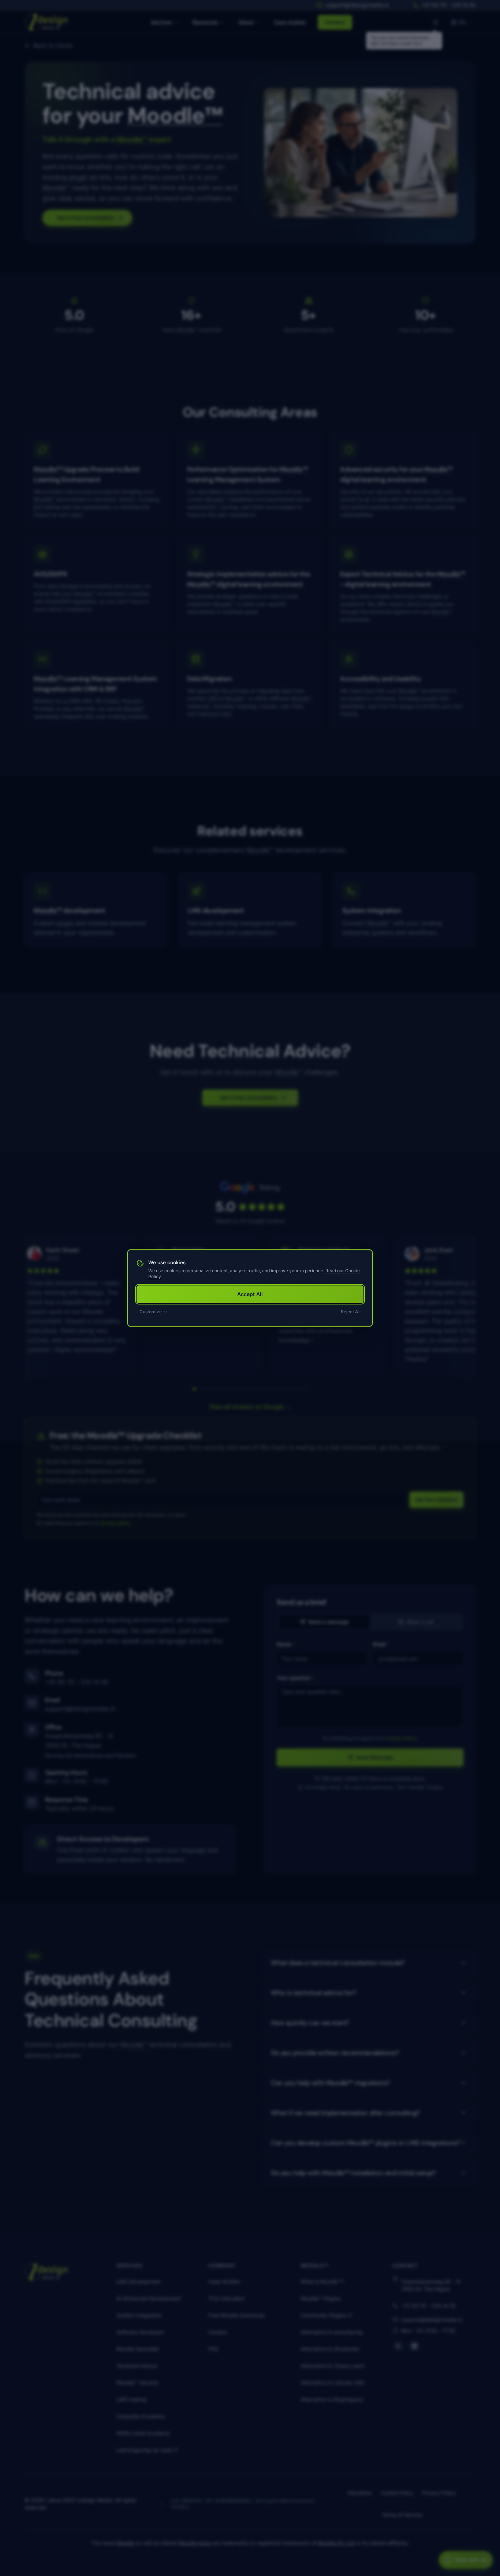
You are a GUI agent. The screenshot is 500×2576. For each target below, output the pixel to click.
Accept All (250, 1294)
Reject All (351, 1312)
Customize (151, 1312)
